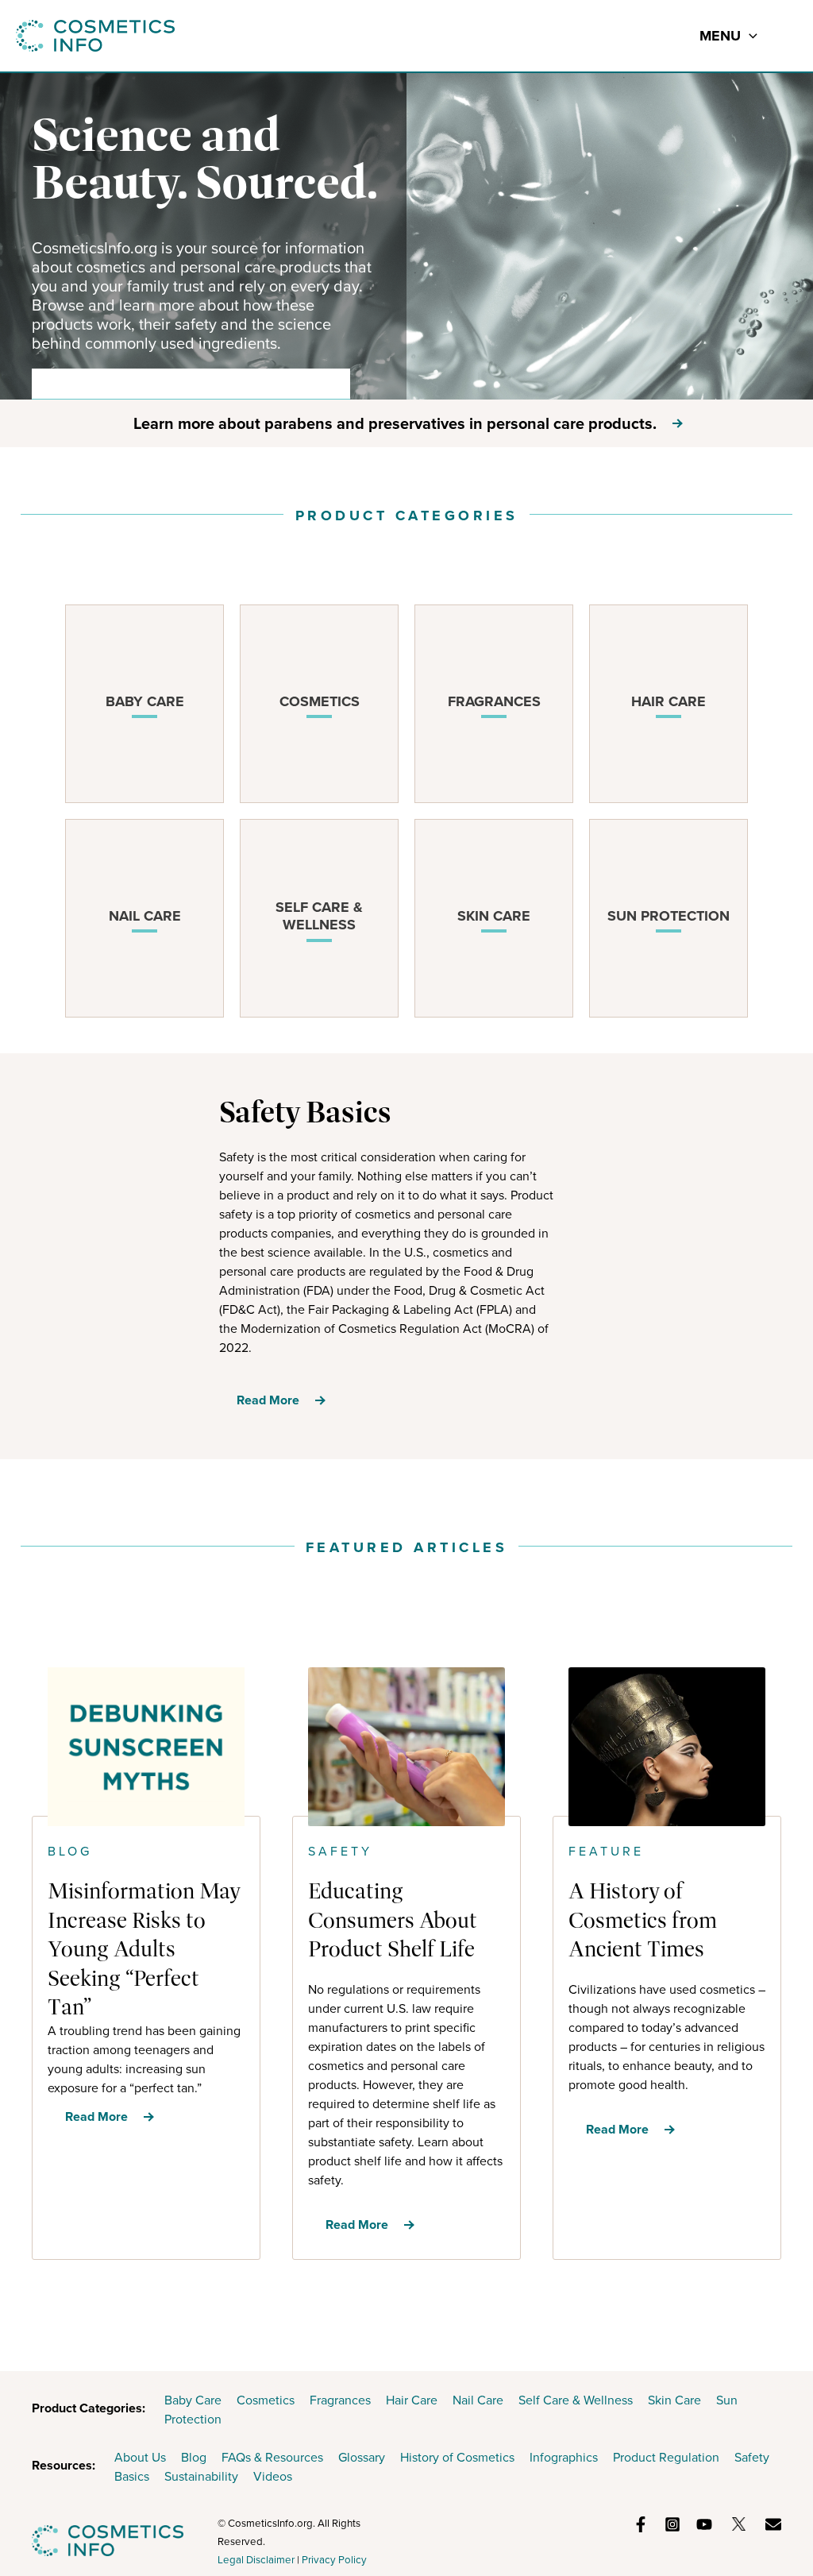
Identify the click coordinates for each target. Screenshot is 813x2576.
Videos (273, 2476)
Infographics (564, 2457)
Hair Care (412, 2400)
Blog (194, 2457)
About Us (140, 2457)
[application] (749, 36)
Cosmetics (266, 2400)
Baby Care (193, 2400)
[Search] (327, 384)
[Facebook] (641, 2524)
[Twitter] (739, 2524)
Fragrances (340, 2400)
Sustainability (201, 2476)
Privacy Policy (334, 2560)
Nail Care (478, 2400)
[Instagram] (672, 2524)
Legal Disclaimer (256, 2560)
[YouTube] (704, 2524)
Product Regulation (666, 2457)
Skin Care (674, 2400)
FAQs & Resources (272, 2457)
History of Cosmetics (457, 2457)
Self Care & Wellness (576, 2400)
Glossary (362, 2457)
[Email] (773, 2524)
